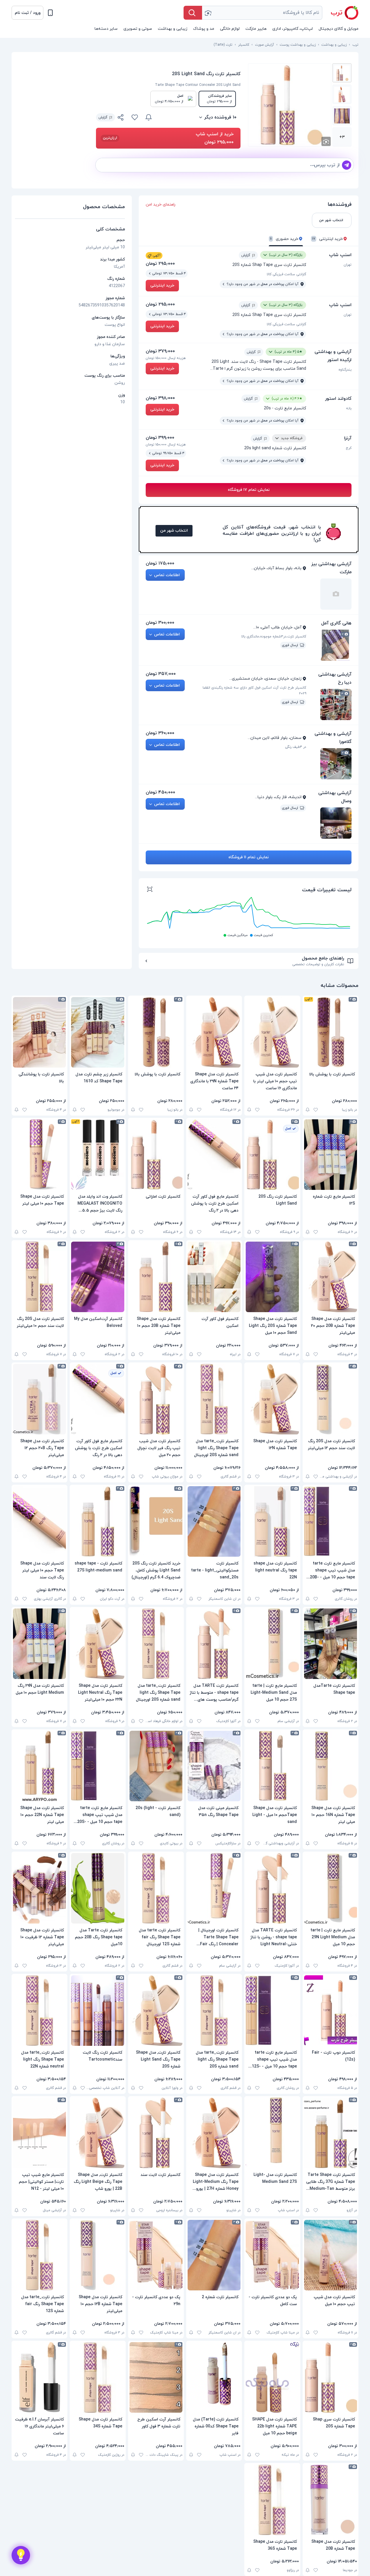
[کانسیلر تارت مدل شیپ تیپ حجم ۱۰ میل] (331, 2255)
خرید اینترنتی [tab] (328, 239)
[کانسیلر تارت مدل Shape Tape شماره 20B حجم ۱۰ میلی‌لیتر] (156, 1277)
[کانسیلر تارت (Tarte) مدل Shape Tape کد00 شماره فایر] (214, 2377)
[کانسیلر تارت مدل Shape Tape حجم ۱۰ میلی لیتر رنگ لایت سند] (39, 1521)
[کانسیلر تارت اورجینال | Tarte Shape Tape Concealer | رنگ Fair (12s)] (214, 1888)
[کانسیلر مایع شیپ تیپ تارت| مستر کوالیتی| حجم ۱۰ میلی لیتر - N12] (39, 2133)
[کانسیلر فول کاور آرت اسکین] (214, 1277)
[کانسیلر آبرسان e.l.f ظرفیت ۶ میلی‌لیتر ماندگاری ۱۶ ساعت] (39, 2377)
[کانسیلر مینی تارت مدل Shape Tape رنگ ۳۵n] (214, 1766)
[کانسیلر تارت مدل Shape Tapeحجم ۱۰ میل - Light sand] (272, 1766)
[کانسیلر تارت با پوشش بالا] (331, 1032)
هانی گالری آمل (336, 623)
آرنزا (348, 438)
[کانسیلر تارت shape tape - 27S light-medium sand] (98, 1521)
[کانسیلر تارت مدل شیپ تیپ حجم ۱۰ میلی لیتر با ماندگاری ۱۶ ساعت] (272, 1032)
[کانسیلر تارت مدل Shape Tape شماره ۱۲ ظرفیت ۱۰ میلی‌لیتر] (39, 1888)
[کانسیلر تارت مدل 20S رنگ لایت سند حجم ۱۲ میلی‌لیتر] (331, 1399)
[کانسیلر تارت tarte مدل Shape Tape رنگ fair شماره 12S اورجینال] (156, 1888)
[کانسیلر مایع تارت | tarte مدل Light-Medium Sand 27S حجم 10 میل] (272, 1644)
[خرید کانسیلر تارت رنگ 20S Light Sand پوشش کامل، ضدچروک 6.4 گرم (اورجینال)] (156, 1521)
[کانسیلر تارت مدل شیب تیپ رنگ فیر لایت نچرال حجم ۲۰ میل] (156, 1399)
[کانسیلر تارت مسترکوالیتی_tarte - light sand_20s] (214, 1521)
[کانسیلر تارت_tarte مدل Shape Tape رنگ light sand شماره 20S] (214, 2011)
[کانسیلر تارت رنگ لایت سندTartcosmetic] (98, 2011)
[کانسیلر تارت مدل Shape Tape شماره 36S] (272, 2500)
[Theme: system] (50, 13)
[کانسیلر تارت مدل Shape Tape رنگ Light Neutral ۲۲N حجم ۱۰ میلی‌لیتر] (98, 1644)
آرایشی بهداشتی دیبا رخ (335, 678)
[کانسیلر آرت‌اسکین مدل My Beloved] (98, 1277)
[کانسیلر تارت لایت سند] (156, 2133)
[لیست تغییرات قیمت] (150, 890)
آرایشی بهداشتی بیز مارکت (331, 568)
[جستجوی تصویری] (208, 13)
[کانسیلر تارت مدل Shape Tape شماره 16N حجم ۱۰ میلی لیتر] (331, 1766)
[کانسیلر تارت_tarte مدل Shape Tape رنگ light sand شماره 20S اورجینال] (214, 1399)
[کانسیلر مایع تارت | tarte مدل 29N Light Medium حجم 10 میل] (331, 1888)
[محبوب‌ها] (135, 117)
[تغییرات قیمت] (149, 117)
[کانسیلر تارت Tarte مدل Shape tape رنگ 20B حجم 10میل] (98, 1888)
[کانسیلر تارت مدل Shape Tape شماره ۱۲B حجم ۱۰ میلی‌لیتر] (98, 2255)
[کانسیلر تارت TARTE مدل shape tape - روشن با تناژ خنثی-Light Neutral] (272, 1888)
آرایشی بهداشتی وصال (335, 797)
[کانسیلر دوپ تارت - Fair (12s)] (331, 2011)
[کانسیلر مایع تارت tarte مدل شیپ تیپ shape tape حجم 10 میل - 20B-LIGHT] (331, 1521)
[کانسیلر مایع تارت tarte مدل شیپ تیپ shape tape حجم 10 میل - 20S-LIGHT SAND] (98, 1766)
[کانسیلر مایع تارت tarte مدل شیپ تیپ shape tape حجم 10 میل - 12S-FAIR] (272, 2011)
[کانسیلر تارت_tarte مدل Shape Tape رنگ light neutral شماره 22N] (39, 2011)
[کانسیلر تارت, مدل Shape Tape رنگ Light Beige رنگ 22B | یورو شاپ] (98, 2133)
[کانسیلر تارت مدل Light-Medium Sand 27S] (272, 2133)
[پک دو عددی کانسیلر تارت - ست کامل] (272, 2255)
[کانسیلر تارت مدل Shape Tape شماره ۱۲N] (272, 1399)
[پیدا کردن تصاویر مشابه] (326, 141)
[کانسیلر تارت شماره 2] (214, 2255)
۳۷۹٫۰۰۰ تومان (160, 351)
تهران (348, 265)
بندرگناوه (345, 370)
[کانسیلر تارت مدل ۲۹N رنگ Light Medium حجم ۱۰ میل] (39, 1644)
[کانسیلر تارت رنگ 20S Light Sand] (272, 1155)
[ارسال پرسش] (347, 165)
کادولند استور (338, 399)
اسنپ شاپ (340, 255)
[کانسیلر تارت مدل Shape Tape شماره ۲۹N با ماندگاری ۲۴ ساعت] (214, 1032)
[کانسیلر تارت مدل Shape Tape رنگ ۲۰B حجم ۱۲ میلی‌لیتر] (39, 1399)
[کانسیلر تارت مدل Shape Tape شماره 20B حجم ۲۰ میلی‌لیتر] (331, 1277)
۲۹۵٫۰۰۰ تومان (160, 264)
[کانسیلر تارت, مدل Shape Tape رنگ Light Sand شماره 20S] (156, 2011)
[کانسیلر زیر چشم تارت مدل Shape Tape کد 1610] (98, 1032)
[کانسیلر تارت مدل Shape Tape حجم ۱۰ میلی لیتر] (39, 1155)
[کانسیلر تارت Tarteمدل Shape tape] (331, 1644)
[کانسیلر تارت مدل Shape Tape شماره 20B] (331, 2500)
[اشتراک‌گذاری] (121, 118)
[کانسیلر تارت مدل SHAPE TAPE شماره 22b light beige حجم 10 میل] (272, 2377)
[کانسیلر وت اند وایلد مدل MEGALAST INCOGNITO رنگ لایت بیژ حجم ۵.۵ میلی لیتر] (98, 1155)
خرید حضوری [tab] (284, 239)
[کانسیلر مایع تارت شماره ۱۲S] (331, 1155)
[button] (27, 13)
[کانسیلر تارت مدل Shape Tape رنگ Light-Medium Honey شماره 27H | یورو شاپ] (214, 2133)
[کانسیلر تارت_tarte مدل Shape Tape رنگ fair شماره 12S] (39, 2255)
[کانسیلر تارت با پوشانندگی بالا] (39, 1032)
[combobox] (262, 13)
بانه (349, 408)
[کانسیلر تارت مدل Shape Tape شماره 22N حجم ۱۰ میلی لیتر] (39, 1766)
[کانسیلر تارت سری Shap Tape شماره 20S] (331, 2377)
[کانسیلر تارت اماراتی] (156, 1155)
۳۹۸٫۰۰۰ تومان (160, 398)
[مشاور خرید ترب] (21, 2555)
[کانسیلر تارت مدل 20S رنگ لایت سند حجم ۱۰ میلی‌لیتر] (39, 1277)
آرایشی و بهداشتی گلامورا (333, 738)
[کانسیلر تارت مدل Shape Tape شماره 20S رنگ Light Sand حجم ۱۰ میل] (272, 1277)
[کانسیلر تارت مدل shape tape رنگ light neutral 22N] (272, 1521)
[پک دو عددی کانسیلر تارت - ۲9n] (156, 2255)
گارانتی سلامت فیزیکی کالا (286, 274)
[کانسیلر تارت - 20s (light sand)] (156, 1766)
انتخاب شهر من (174, 531)
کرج (349, 448)
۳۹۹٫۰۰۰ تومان (160, 438)
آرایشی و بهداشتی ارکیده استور (333, 356)
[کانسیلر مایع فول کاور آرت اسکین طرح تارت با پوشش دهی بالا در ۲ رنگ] (214, 1155)
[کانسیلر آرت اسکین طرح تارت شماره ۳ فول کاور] (156, 2377)
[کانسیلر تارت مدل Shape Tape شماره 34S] (98, 2377)
